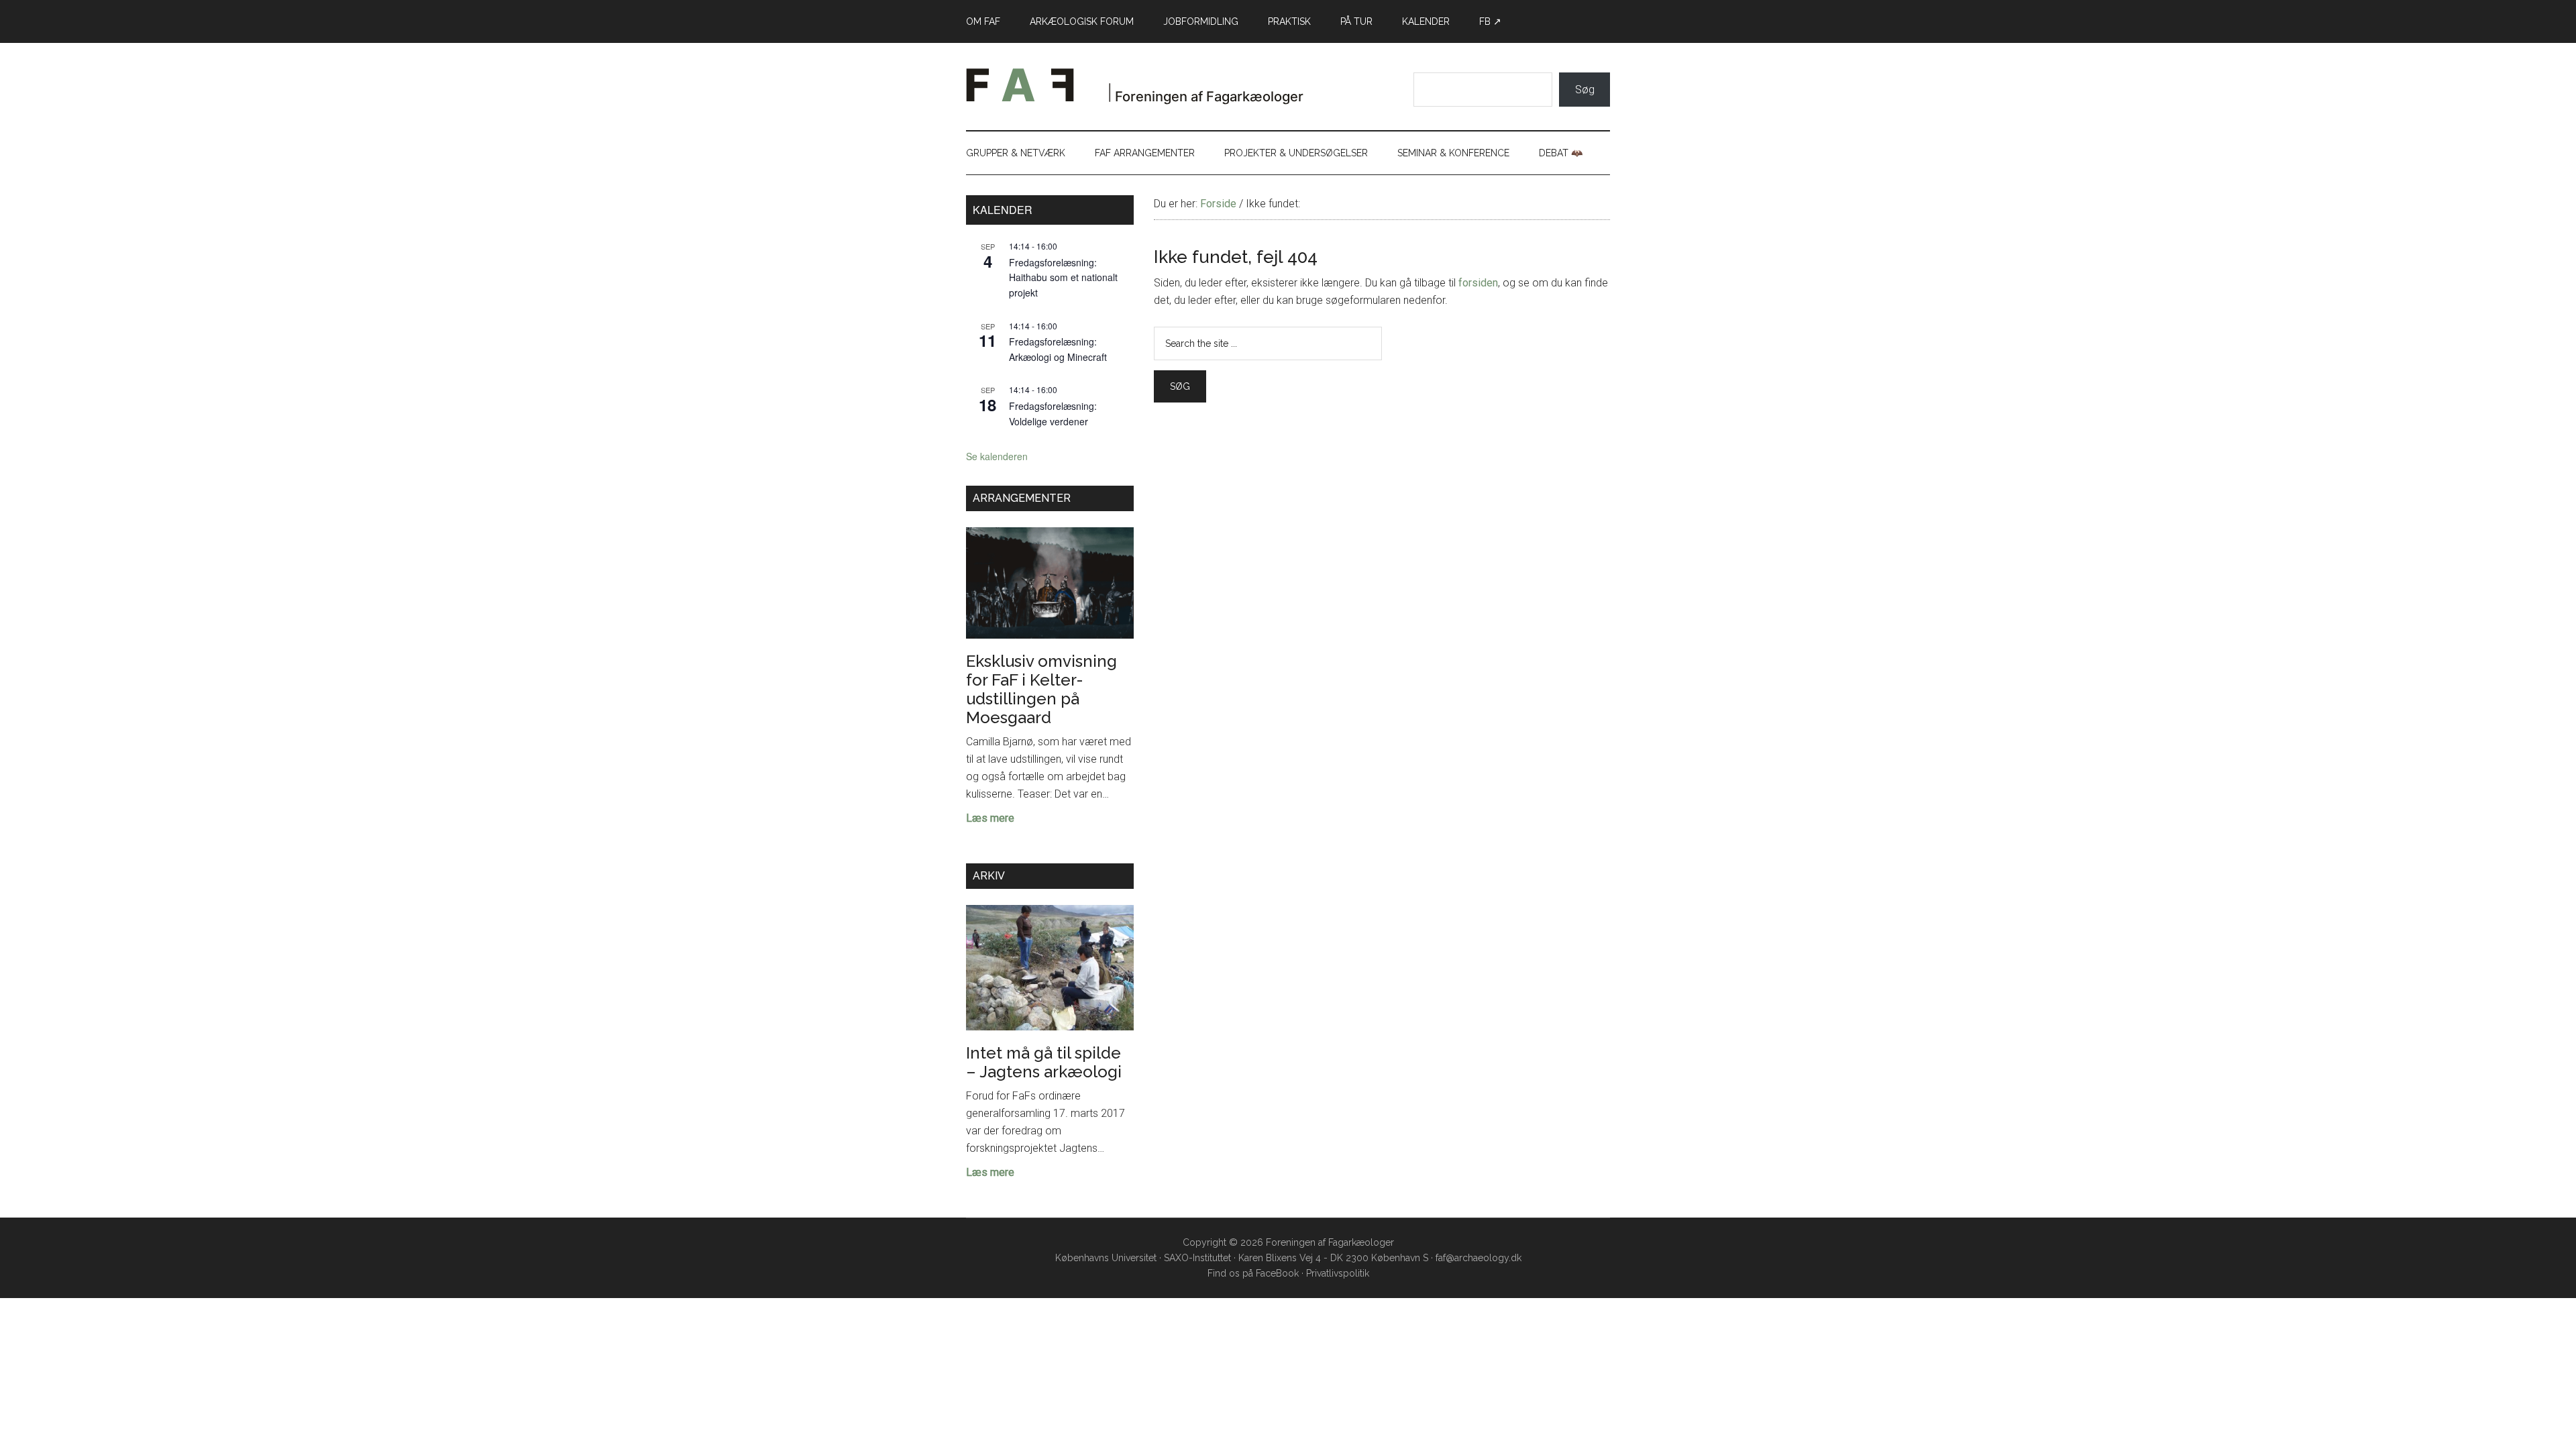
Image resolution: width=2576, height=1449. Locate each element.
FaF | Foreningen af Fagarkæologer (1150, 90)
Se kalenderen (997, 456)
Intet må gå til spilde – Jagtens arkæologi (1044, 1062)
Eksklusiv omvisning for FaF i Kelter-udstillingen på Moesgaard (1041, 689)
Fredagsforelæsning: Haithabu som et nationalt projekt (1063, 277)
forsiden (1478, 283)
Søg (1585, 90)
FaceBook (1277, 1273)
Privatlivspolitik (1338, 1273)
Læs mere (990, 819)
